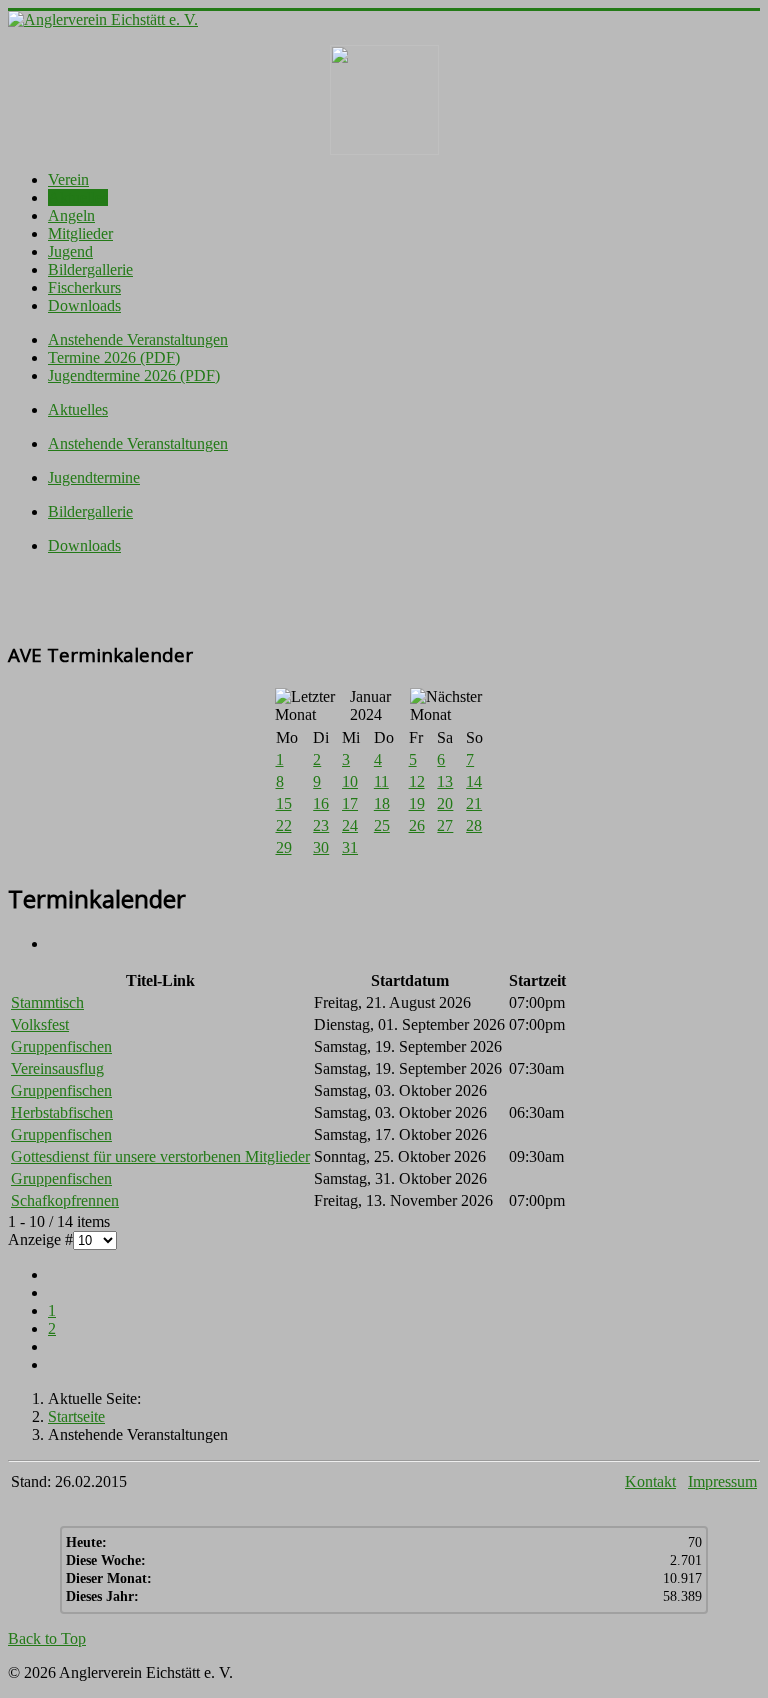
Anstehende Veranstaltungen (138, 339)
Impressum (722, 1481)
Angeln (71, 215)
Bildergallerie (90, 269)
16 (321, 803)
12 (417, 781)
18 (382, 803)
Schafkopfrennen (65, 1200)
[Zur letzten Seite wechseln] (54, 1364)
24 (350, 825)
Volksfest (40, 1024)
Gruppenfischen (61, 1046)
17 (350, 803)
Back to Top (47, 1638)
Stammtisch (47, 1002)
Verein (68, 179)
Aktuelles (78, 197)
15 (284, 803)
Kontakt (650, 1481)
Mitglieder (80, 233)
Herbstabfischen (62, 1112)
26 (417, 825)
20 (445, 803)
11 (381, 781)
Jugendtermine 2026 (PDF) (134, 375)
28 (474, 825)
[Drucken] (54, 943)
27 (445, 825)
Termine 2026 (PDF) (114, 357)
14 (474, 781)
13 (445, 781)
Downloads (84, 305)
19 (417, 803)
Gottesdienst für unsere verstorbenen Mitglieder (160, 1156)
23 (321, 825)
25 (382, 825)
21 (474, 803)
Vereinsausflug (57, 1068)
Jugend (70, 251)
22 (284, 825)
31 (350, 847)
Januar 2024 (370, 705)
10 (350, 781)
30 (321, 847)
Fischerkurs (84, 287)
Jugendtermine (94, 477)
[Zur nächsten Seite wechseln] (54, 1346)
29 (284, 847)
